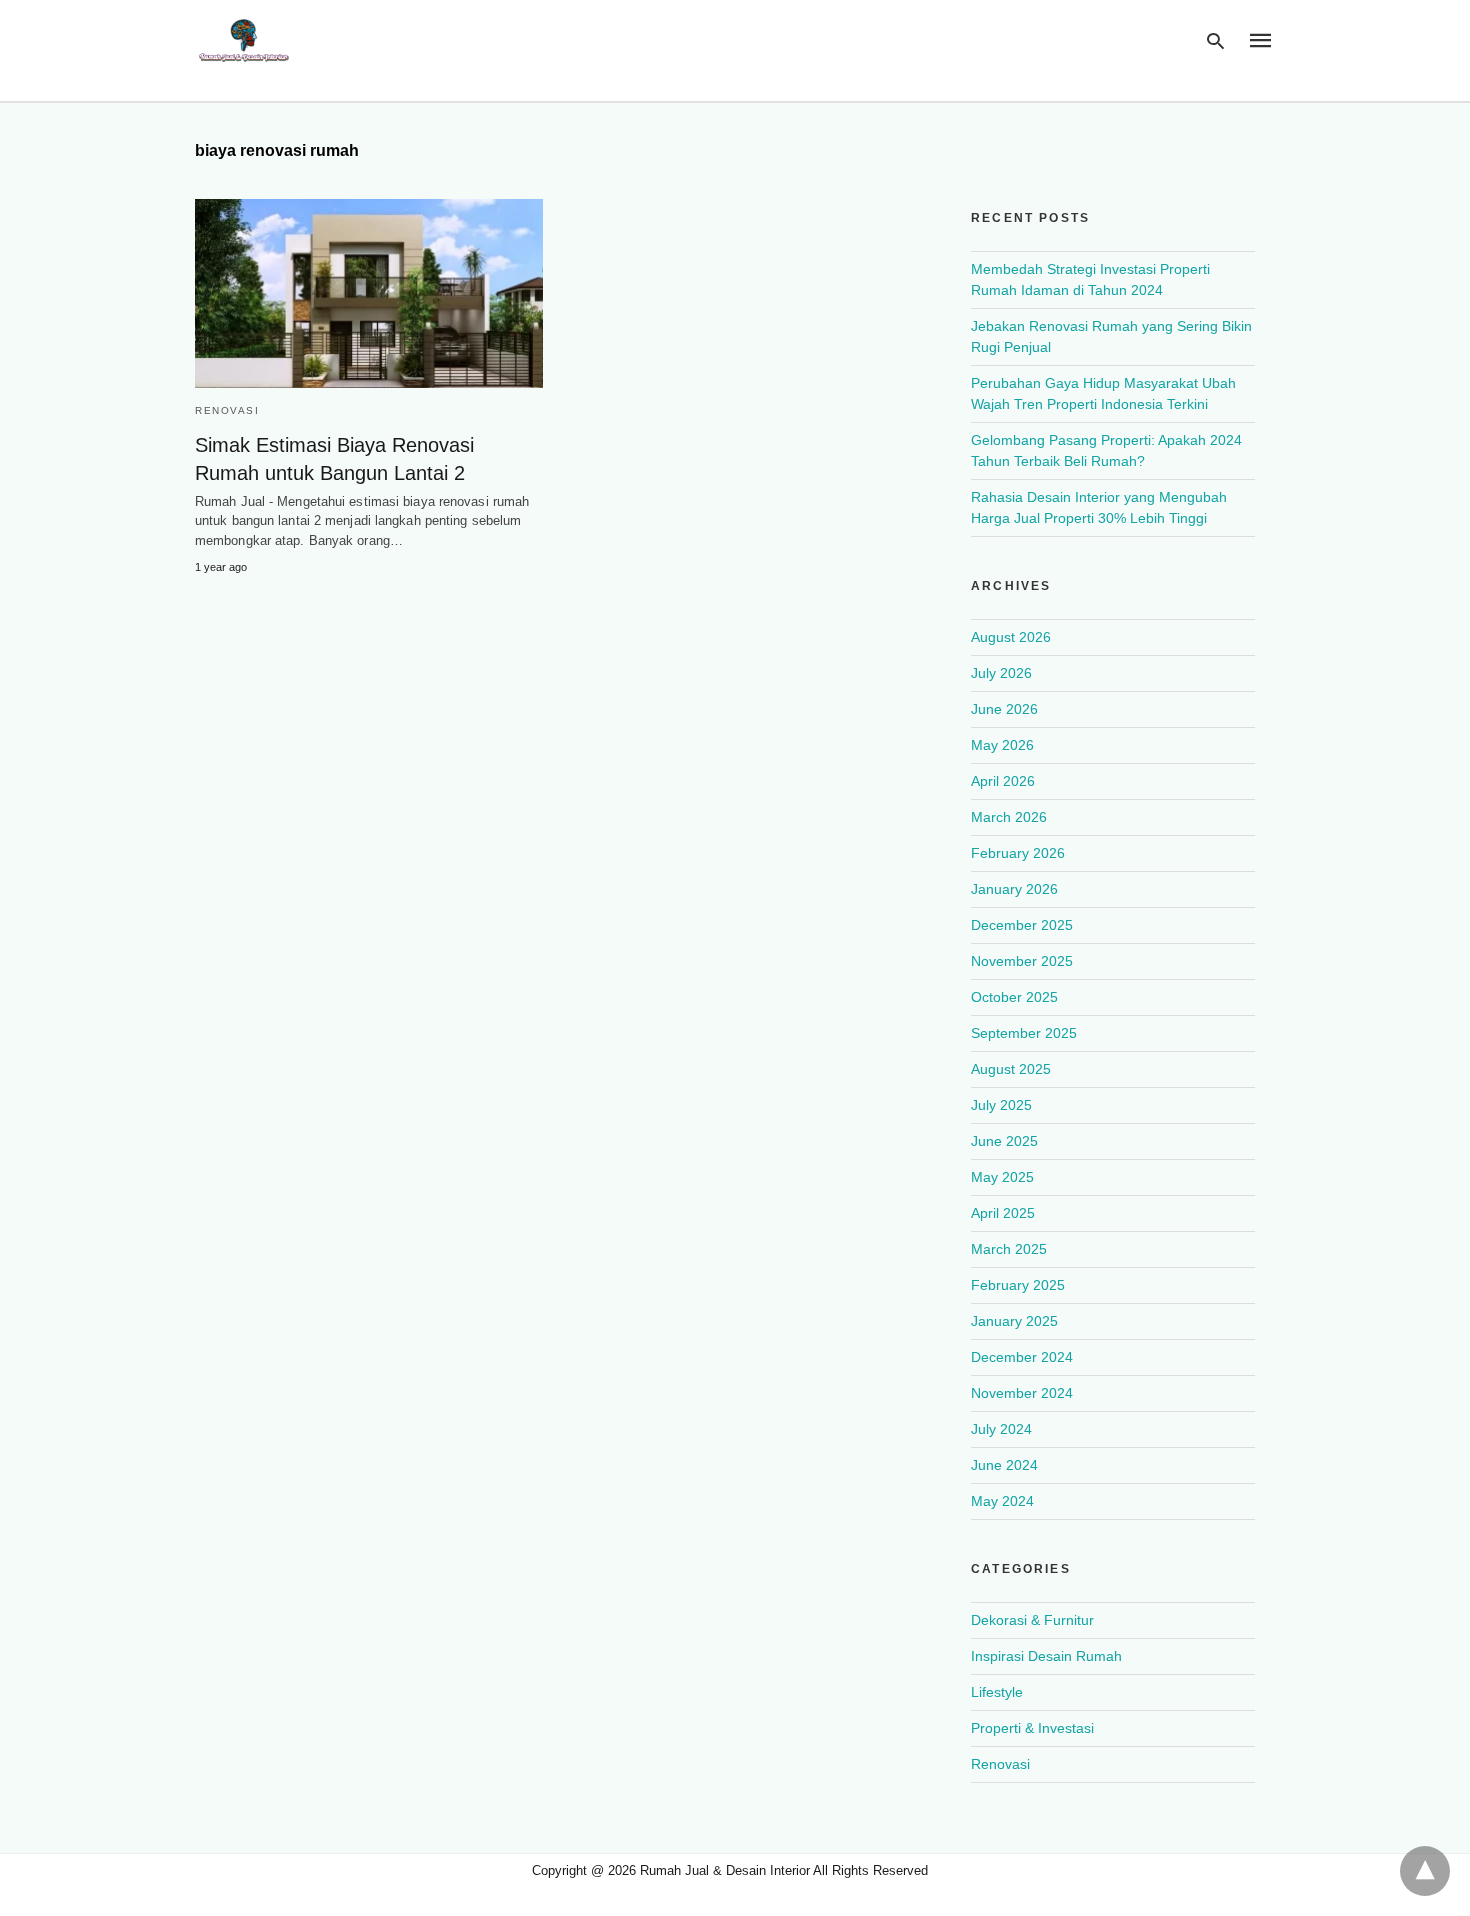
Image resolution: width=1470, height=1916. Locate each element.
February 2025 (1018, 1285)
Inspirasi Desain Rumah (1046, 1656)
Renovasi (227, 410)
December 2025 (1022, 925)
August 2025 (1011, 1069)
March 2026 (1009, 817)
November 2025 (1022, 961)
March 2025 (1009, 1249)
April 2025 (1003, 1213)
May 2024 (1002, 1501)
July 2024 (1001, 1429)
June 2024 (1004, 1465)
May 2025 (1002, 1177)
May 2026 (1002, 745)
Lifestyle (997, 1692)
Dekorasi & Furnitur (1032, 1620)
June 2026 (1004, 709)
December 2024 (1022, 1357)
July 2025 (1001, 1105)
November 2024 (1022, 1393)
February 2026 (1018, 853)
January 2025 (1014, 1321)
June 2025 (1004, 1141)
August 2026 (1011, 637)
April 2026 (1003, 781)
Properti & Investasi (1032, 1728)
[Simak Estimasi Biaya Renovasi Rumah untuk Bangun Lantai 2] (369, 293)
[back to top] (1425, 1871)
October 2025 (1014, 997)
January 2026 (1014, 889)
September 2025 (1024, 1033)
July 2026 (1001, 673)
